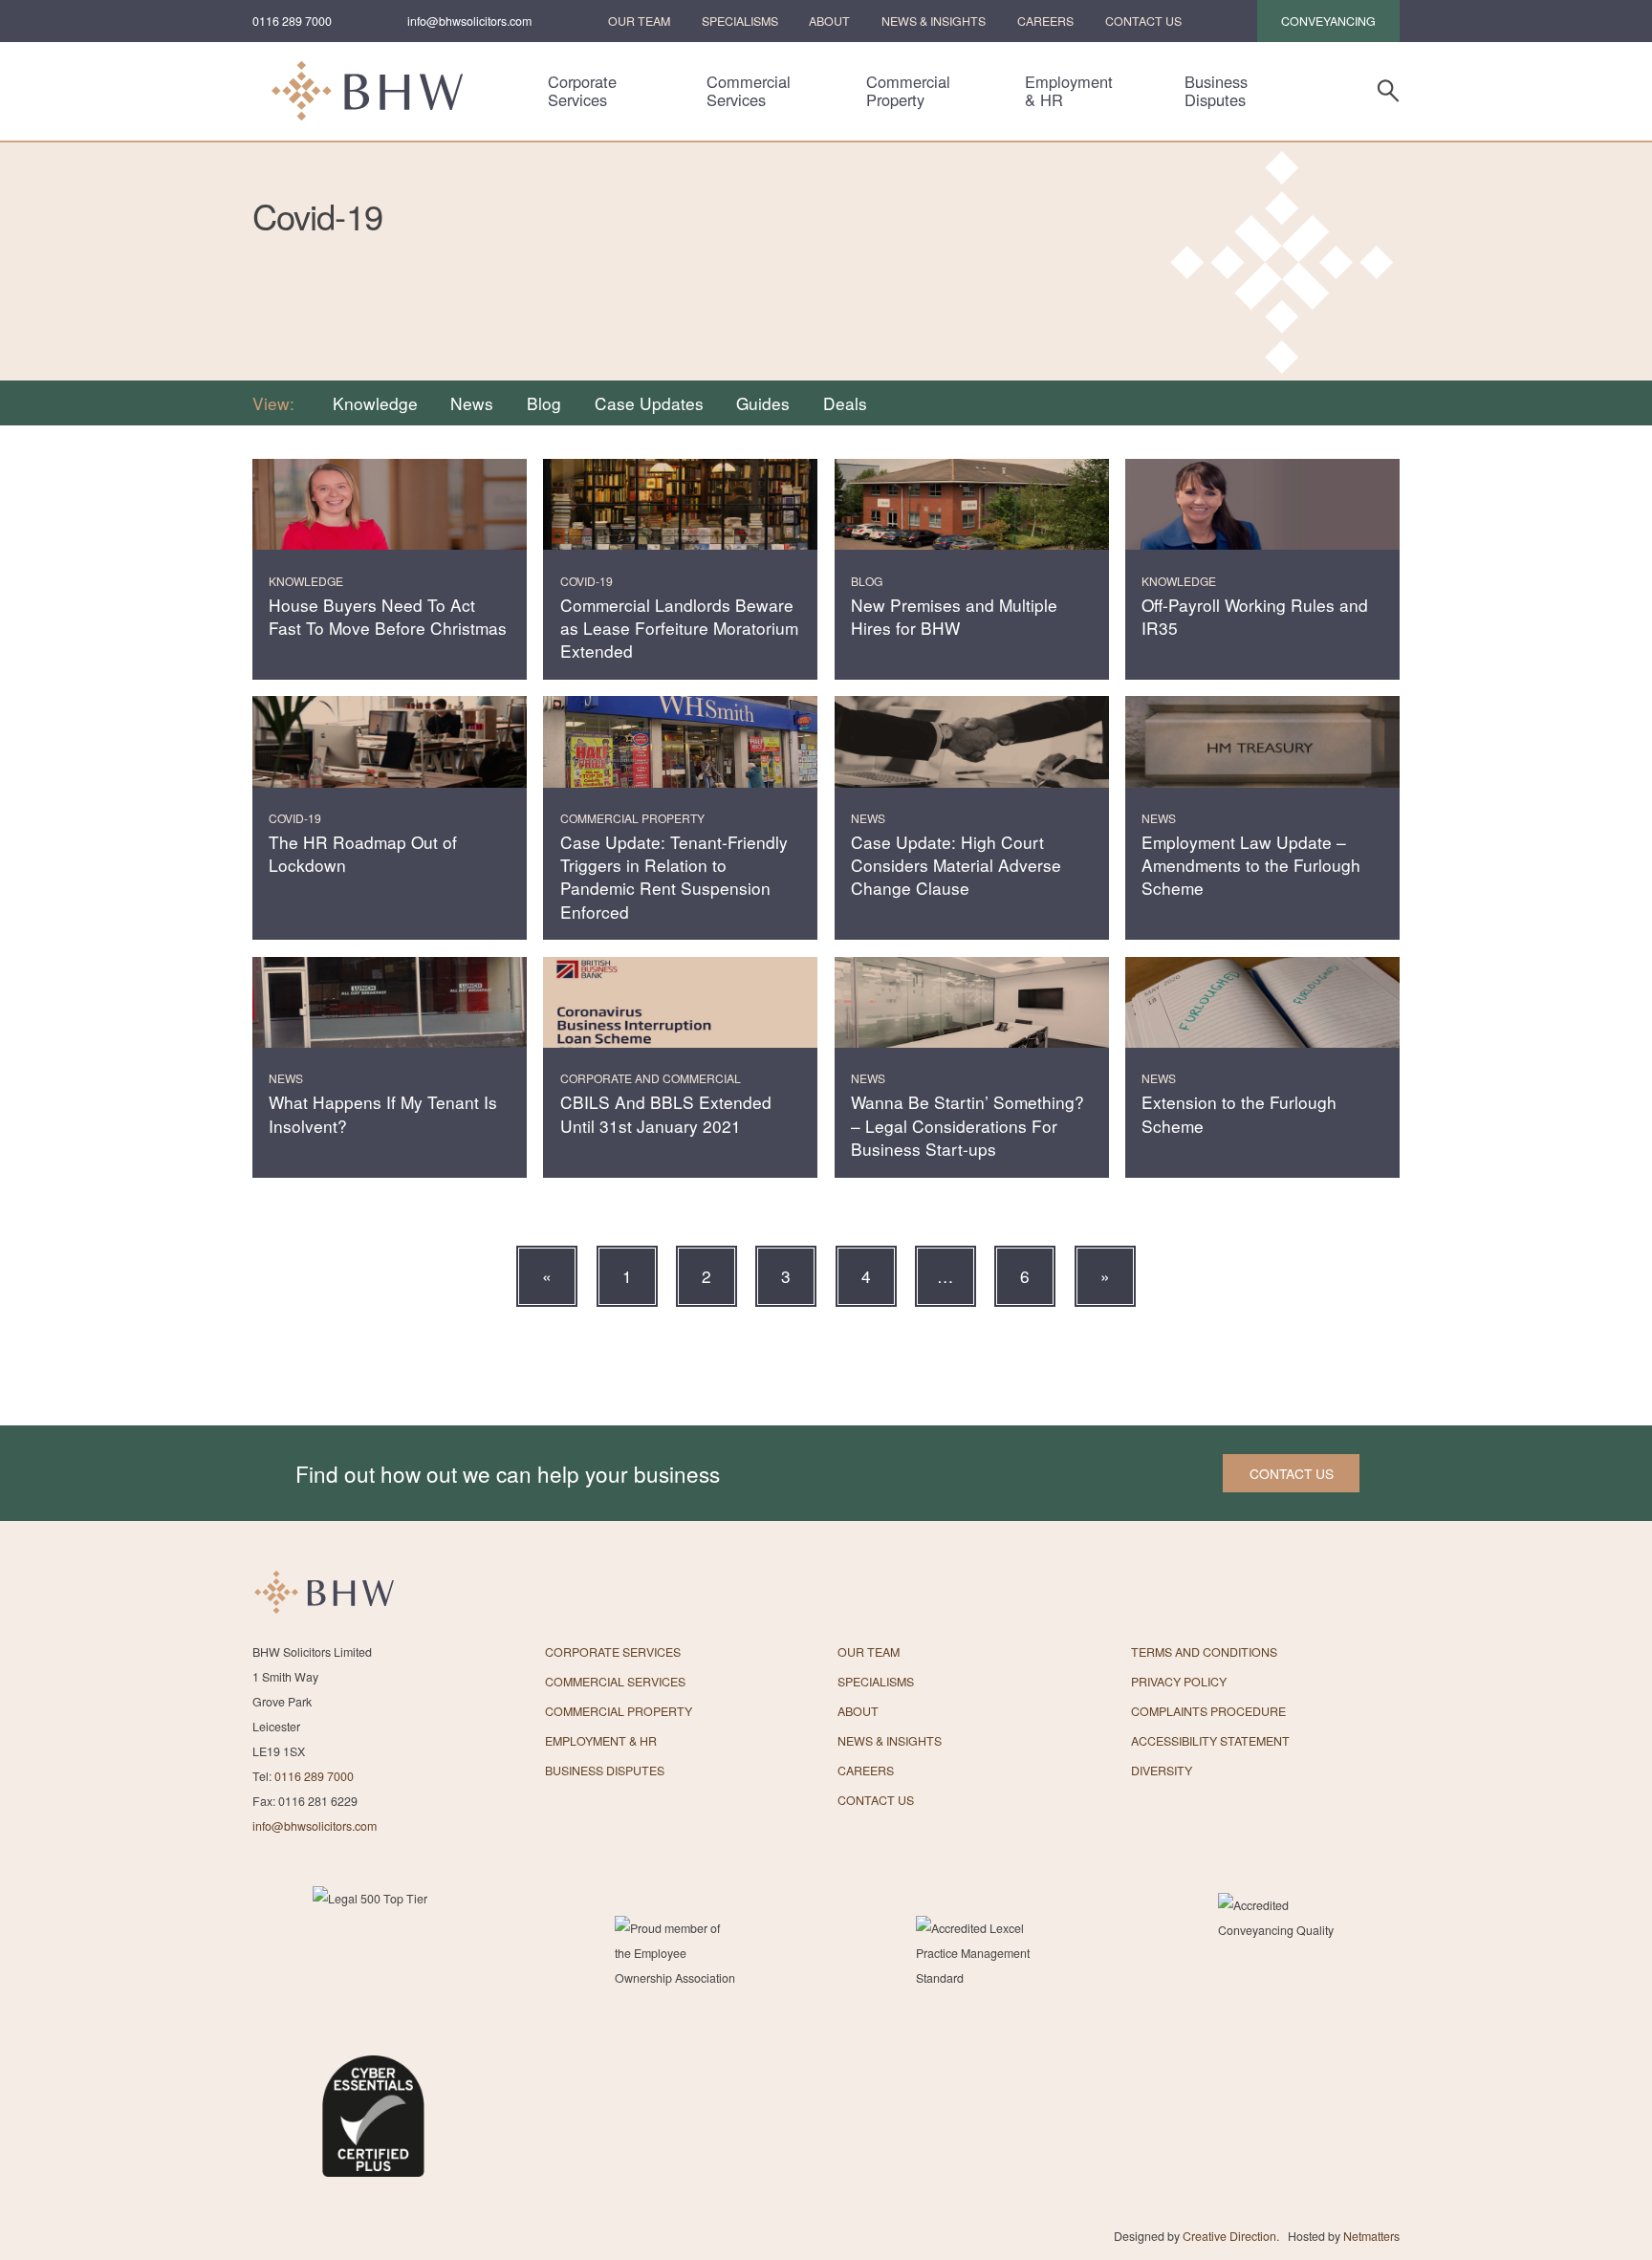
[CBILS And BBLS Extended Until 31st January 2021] (680, 1003)
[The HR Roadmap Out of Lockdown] (390, 742)
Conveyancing (1328, 21)
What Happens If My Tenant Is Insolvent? (383, 1113)
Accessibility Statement (1210, 1741)
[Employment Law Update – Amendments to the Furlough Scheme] (1262, 742)
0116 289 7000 (292, 21)
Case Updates (649, 403)
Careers (1045, 21)
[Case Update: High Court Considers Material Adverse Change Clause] (972, 742)
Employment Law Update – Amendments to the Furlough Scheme (1251, 865)
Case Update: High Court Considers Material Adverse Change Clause (956, 865)
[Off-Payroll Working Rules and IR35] (1262, 505)
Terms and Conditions (1204, 1652)
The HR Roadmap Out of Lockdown (363, 853)
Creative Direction (1229, 2236)
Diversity (1162, 1771)
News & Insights (934, 21)
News (472, 403)
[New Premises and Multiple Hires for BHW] (972, 505)
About (829, 21)
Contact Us (1143, 21)
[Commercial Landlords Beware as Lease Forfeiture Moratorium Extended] (680, 505)
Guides (763, 403)
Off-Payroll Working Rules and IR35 (1255, 616)
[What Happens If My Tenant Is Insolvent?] (390, 1003)
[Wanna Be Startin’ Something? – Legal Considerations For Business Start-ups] (972, 1003)
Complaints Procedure (1208, 1711)
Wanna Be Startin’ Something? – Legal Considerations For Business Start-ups (967, 1125)
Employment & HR (1069, 91)
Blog (544, 403)
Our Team (639, 21)
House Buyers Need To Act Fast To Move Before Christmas (388, 616)
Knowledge (375, 403)
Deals (845, 403)
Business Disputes (1216, 91)
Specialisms (740, 21)
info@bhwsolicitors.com (469, 21)
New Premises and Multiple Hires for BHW (954, 616)
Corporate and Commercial (651, 1078)
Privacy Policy (1179, 1682)
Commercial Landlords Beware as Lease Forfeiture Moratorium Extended (679, 628)
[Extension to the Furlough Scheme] (1262, 1003)
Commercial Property (908, 91)
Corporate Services (582, 91)
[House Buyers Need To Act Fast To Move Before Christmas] (390, 505)
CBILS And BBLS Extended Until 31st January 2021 (666, 1113)
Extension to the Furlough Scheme (1239, 1113)
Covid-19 (587, 581)
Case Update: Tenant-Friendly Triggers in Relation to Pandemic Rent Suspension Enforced (674, 877)
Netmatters (1371, 2236)
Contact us (1292, 1473)
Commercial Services (749, 91)
